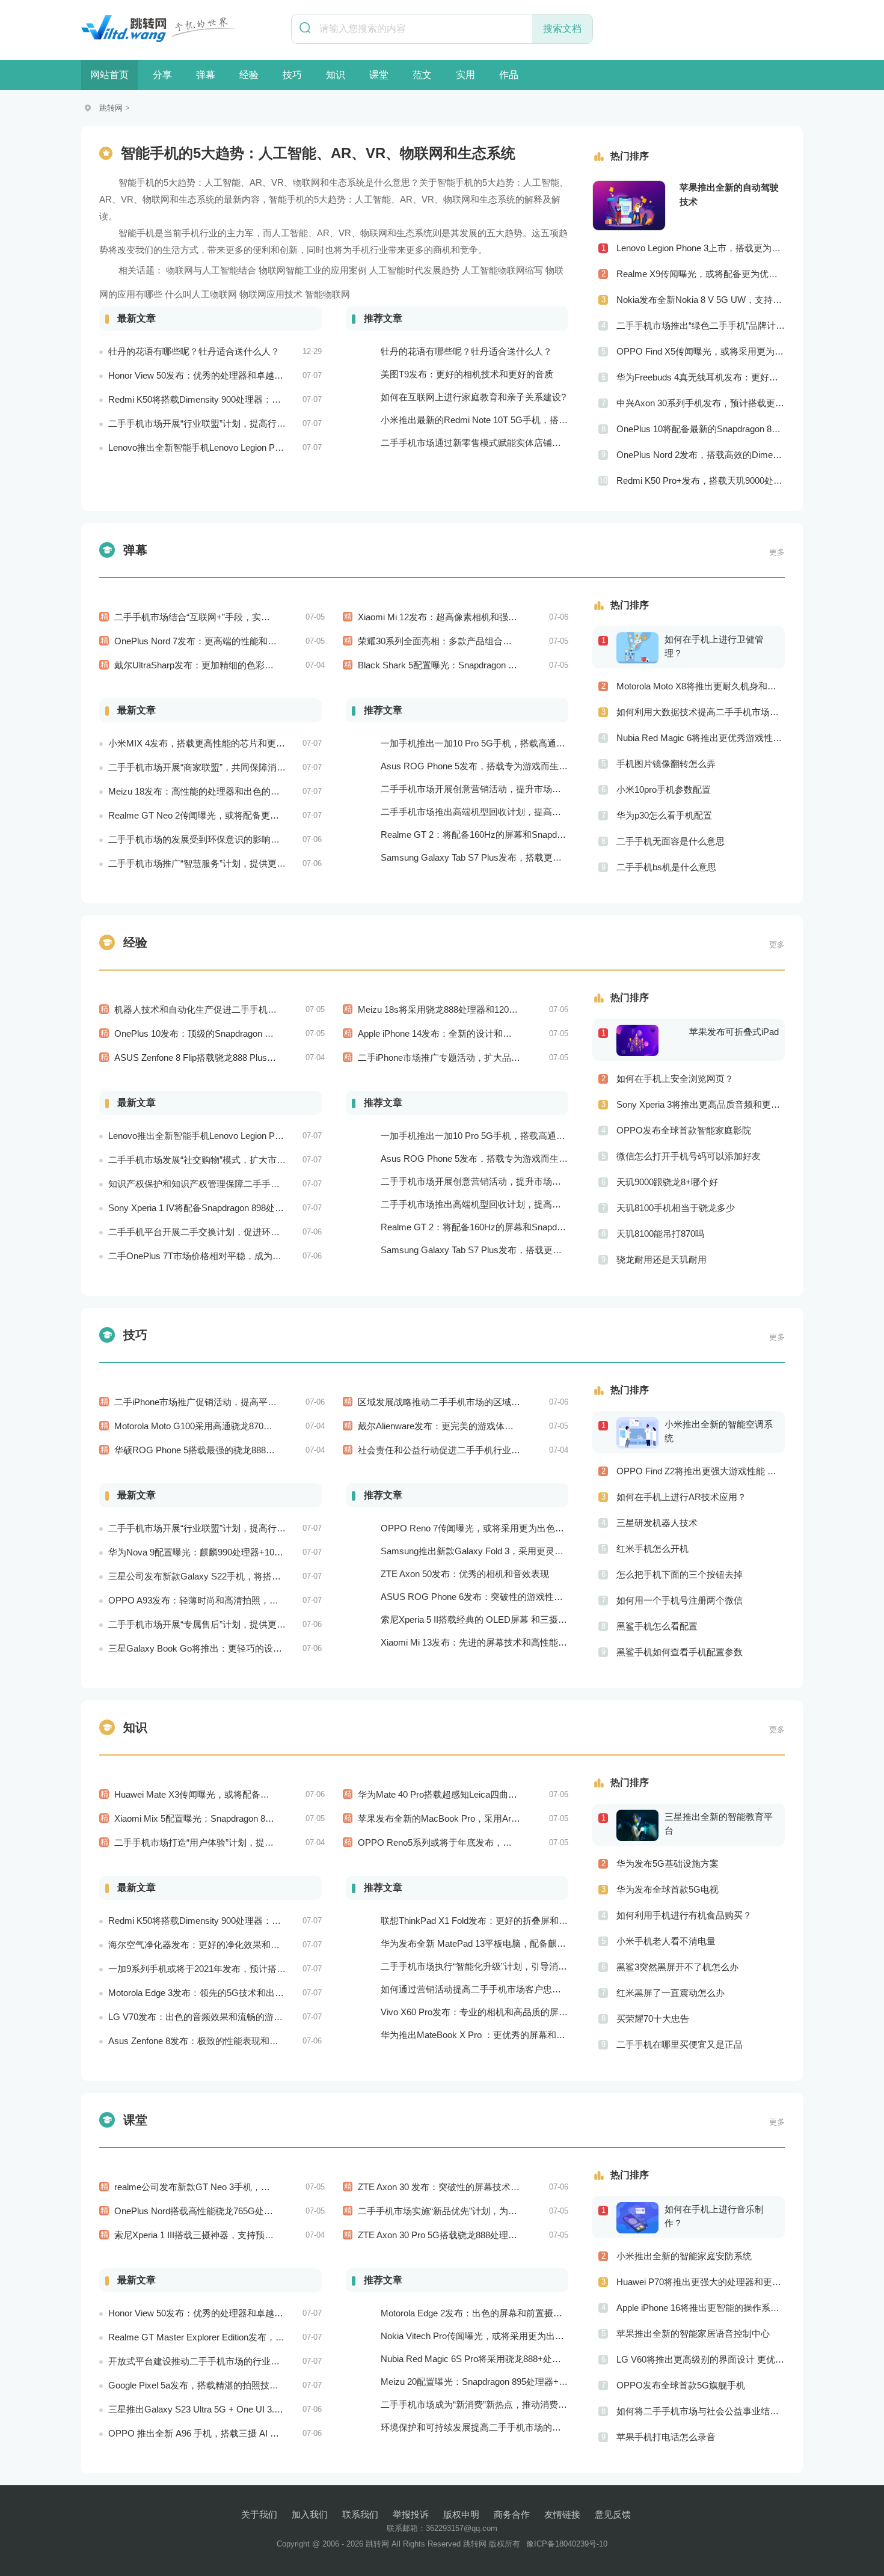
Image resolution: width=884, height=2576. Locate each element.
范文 (422, 75)
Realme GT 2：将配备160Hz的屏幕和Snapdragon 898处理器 (502, 835)
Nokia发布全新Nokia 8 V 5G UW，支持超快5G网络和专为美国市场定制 (701, 300)
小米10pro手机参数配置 (664, 789)
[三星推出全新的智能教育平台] (640, 1825)
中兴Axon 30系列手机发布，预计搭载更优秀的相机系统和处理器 (701, 403)
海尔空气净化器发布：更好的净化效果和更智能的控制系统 (226, 1945)
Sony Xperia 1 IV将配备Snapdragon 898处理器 (201, 1208)
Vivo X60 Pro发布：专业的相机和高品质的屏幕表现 (483, 2012)
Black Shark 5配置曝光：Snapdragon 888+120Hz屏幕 (465, 665)
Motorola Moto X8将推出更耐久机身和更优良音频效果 (701, 686)
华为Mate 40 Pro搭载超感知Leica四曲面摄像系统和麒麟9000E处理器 (495, 1794)
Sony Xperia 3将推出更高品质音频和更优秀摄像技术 (701, 1104)
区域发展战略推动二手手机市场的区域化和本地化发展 (466, 1402)
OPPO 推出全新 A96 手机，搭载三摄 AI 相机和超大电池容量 (230, 2433)
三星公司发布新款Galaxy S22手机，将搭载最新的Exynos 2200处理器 (247, 1576)
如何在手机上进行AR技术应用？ (681, 1497)
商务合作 (512, 2514)
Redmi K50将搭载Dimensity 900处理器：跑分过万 (208, 399)
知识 (336, 75)
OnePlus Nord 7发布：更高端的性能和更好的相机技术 (223, 641)
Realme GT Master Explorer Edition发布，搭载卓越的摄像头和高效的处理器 (259, 2337)
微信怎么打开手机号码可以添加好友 (689, 1156)
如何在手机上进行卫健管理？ (714, 646)
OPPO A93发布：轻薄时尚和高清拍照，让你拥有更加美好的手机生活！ (252, 1600)
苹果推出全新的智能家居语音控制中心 (693, 2333)
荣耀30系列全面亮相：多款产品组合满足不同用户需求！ (471, 641)
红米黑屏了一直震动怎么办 (671, 1993)
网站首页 (109, 75)
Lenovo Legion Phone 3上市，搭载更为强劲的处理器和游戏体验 (701, 248)
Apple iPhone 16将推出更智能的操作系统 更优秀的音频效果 (701, 2308)
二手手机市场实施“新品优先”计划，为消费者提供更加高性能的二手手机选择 (510, 2211)
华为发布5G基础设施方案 (668, 1863)
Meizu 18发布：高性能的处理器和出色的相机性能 (207, 791)
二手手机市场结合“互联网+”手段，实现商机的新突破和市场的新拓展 (251, 617)
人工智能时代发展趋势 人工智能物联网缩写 (456, 270)
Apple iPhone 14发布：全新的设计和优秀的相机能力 (462, 1033)
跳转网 (111, 108)
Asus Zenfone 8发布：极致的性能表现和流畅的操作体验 (220, 2041)
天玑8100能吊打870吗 (660, 1234)
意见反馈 (613, 2514)
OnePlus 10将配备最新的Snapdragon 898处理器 (701, 429)
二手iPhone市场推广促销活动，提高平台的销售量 (213, 1402)
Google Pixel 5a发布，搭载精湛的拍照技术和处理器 (211, 2385)
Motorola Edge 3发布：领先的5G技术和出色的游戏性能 (219, 1993)
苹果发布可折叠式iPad (734, 1032)
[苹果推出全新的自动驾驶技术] (629, 206)
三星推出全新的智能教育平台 (719, 1824)
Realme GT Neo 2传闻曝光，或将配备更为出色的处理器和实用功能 (243, 815)
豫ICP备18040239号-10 (567, 2544)
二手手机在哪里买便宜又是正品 (680, 2044)
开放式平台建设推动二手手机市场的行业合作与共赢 (212, 2361)
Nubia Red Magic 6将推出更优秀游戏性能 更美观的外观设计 (701, 738)
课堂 (379, 75)
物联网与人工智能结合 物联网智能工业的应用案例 (266, 270)
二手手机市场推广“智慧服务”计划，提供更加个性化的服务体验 (233, 863)
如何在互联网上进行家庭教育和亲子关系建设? (473, 397)
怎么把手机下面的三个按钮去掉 (680, 1574)
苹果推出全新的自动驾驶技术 (729, 194)
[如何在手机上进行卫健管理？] (640, 647)
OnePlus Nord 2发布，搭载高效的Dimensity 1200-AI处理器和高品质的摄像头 (701, 455)
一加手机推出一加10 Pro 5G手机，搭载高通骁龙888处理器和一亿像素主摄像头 (539, 743)
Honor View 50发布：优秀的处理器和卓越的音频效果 (214, 375)
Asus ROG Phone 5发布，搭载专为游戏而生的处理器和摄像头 (506, 766)
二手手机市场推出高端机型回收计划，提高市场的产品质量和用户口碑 (520, 812)
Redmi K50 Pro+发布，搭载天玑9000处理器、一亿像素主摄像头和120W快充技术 (701, 481)
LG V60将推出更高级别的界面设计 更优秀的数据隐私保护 (701, 2359)
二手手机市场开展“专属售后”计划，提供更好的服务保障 (219, 1624)
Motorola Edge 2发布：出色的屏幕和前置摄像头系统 (485, 2313)
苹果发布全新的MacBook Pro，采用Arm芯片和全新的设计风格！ (488, 1818)
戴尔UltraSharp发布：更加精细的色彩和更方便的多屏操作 (230, 665)
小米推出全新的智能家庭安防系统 (684, 2256)
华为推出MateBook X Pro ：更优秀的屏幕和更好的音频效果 (500, 2035)
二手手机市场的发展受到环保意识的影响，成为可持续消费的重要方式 (248, 839)
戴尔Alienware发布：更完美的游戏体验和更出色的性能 (467, 1426)
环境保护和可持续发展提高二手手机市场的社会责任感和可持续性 (511, 2427)
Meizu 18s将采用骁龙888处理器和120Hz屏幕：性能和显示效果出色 (493, 1009)
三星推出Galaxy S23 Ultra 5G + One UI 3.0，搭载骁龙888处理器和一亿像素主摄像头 (278, 2409)
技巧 (292, 75)
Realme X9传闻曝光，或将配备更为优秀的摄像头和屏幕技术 (701, 274)
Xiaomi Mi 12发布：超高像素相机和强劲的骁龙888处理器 (472, 617)
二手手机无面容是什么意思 (671, 841)
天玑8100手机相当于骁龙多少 (676, 1208)
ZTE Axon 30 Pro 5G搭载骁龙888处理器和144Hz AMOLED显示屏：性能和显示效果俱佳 (534, 2235)
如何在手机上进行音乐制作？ (714, 2216)
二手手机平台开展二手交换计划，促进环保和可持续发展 (221, 1232)
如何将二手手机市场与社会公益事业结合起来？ (701, 2411)
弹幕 (206, 75)
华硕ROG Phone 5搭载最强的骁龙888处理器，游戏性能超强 (235, 1450)
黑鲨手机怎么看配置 (657, 1626)
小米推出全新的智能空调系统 (719, 1431)
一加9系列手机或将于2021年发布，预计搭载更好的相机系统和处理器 (247, 1969)
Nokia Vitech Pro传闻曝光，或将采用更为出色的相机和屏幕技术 (508, 2336)
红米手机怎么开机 (652, 1549)
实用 (465, 75)
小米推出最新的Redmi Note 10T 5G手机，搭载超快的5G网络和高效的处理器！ (539, 420)
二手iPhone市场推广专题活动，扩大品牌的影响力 (457, 1058)
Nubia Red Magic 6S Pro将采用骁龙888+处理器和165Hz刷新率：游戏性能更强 (538, 2359)
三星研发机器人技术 (657, 1523)
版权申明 (461, 2514)
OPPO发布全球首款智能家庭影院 (684, 1130)
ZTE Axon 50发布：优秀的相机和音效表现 (465, 1574)
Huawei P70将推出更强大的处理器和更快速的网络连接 (701, 2282)
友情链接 (562, 2514)
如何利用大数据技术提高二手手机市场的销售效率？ (701, 712)
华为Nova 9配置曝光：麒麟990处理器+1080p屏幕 (207, 1552)
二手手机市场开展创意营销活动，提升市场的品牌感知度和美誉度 (511, 789)
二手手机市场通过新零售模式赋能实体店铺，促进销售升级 (498, 443)
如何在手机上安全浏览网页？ (675, 1079)
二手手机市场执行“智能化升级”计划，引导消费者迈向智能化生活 (510, 1966)
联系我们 (360, 2514)
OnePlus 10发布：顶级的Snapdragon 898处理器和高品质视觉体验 (246, 1033)
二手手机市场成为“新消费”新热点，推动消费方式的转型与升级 (505, 2404)
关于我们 (259, 2514)
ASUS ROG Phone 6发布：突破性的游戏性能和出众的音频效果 (508, 1597)
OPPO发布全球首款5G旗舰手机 (681, 2385)
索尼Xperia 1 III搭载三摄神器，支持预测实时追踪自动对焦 (230, 2235)
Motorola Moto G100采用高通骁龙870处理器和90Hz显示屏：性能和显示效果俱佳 (276, 1426)
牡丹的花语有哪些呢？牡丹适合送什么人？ (194, 351)
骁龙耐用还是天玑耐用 (661, 1259)
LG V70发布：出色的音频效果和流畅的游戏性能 (204, 2017)
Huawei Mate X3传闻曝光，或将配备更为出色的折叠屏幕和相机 (241, 1794)
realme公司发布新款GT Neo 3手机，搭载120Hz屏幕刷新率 (232, 2187)
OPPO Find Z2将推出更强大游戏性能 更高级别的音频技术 (701, 1471)
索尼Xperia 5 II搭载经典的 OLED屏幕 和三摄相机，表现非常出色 (510, 1619)
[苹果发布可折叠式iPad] (640, 1040)
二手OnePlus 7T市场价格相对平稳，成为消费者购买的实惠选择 (235, 1256)
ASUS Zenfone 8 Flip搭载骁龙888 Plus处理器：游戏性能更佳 (236, 1058)
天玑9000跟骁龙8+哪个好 (667, 1182)
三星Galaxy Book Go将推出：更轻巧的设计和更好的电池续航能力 (240, 1648)
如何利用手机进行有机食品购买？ (684, 1915)
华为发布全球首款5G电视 (668, 1889)
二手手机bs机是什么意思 (666, 867)
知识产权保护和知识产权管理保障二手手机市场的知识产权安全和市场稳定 (257, 1184)
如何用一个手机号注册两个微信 (680, 1600)
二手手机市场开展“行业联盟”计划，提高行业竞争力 (210, 423)
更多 (777, 552)
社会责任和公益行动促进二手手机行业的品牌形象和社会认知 (480, 1450)
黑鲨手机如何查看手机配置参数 (680, 1652)
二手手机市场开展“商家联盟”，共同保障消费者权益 (210, 767)
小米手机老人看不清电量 (666, 1941)
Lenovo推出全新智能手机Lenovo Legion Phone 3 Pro (213, 447)
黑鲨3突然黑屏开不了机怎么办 (677, 1967)
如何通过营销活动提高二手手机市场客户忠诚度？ (480, 1989)
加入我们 (310, 2514)
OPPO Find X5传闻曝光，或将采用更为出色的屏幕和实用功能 (701, 351)
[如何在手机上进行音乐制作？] (640, 2217)
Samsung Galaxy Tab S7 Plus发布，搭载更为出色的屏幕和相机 (507, 857)
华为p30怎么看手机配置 (664, 815)
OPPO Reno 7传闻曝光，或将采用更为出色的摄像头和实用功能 (508, 1528)
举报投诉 (411, 2514)
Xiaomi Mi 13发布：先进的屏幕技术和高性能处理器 (483, 1642)
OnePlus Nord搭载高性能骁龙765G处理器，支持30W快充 (230, 2211)
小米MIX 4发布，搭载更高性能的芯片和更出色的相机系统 (224, 743)
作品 (509, 75)
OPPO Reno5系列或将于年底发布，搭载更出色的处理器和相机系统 (493, 1842)
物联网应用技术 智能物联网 (295, 294)
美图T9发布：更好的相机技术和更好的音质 (467, 374)
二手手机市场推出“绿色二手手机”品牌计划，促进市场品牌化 (701, 325)
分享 (162, 75)
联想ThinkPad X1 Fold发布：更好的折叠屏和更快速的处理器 (501, 1921)
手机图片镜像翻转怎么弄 (666, 764)
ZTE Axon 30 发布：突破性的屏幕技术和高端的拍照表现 (470, 2187)
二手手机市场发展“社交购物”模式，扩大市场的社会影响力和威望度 (242, 1160)
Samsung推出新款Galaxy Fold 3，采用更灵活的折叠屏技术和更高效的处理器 (535, 1551)
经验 (249, 75)
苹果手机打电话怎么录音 (666, 2437)
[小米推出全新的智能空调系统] (640, 1432)
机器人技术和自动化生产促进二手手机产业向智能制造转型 (232, 1009)
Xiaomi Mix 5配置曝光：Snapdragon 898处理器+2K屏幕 (225, 1818)
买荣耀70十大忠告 (653, 2019)
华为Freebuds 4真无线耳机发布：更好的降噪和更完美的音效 (701, 377)
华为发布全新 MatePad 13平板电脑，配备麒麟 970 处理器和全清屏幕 (519, 1943)
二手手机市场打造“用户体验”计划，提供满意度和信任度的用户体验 (248, 1842)
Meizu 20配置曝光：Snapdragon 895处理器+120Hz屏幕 (492, 2382)
